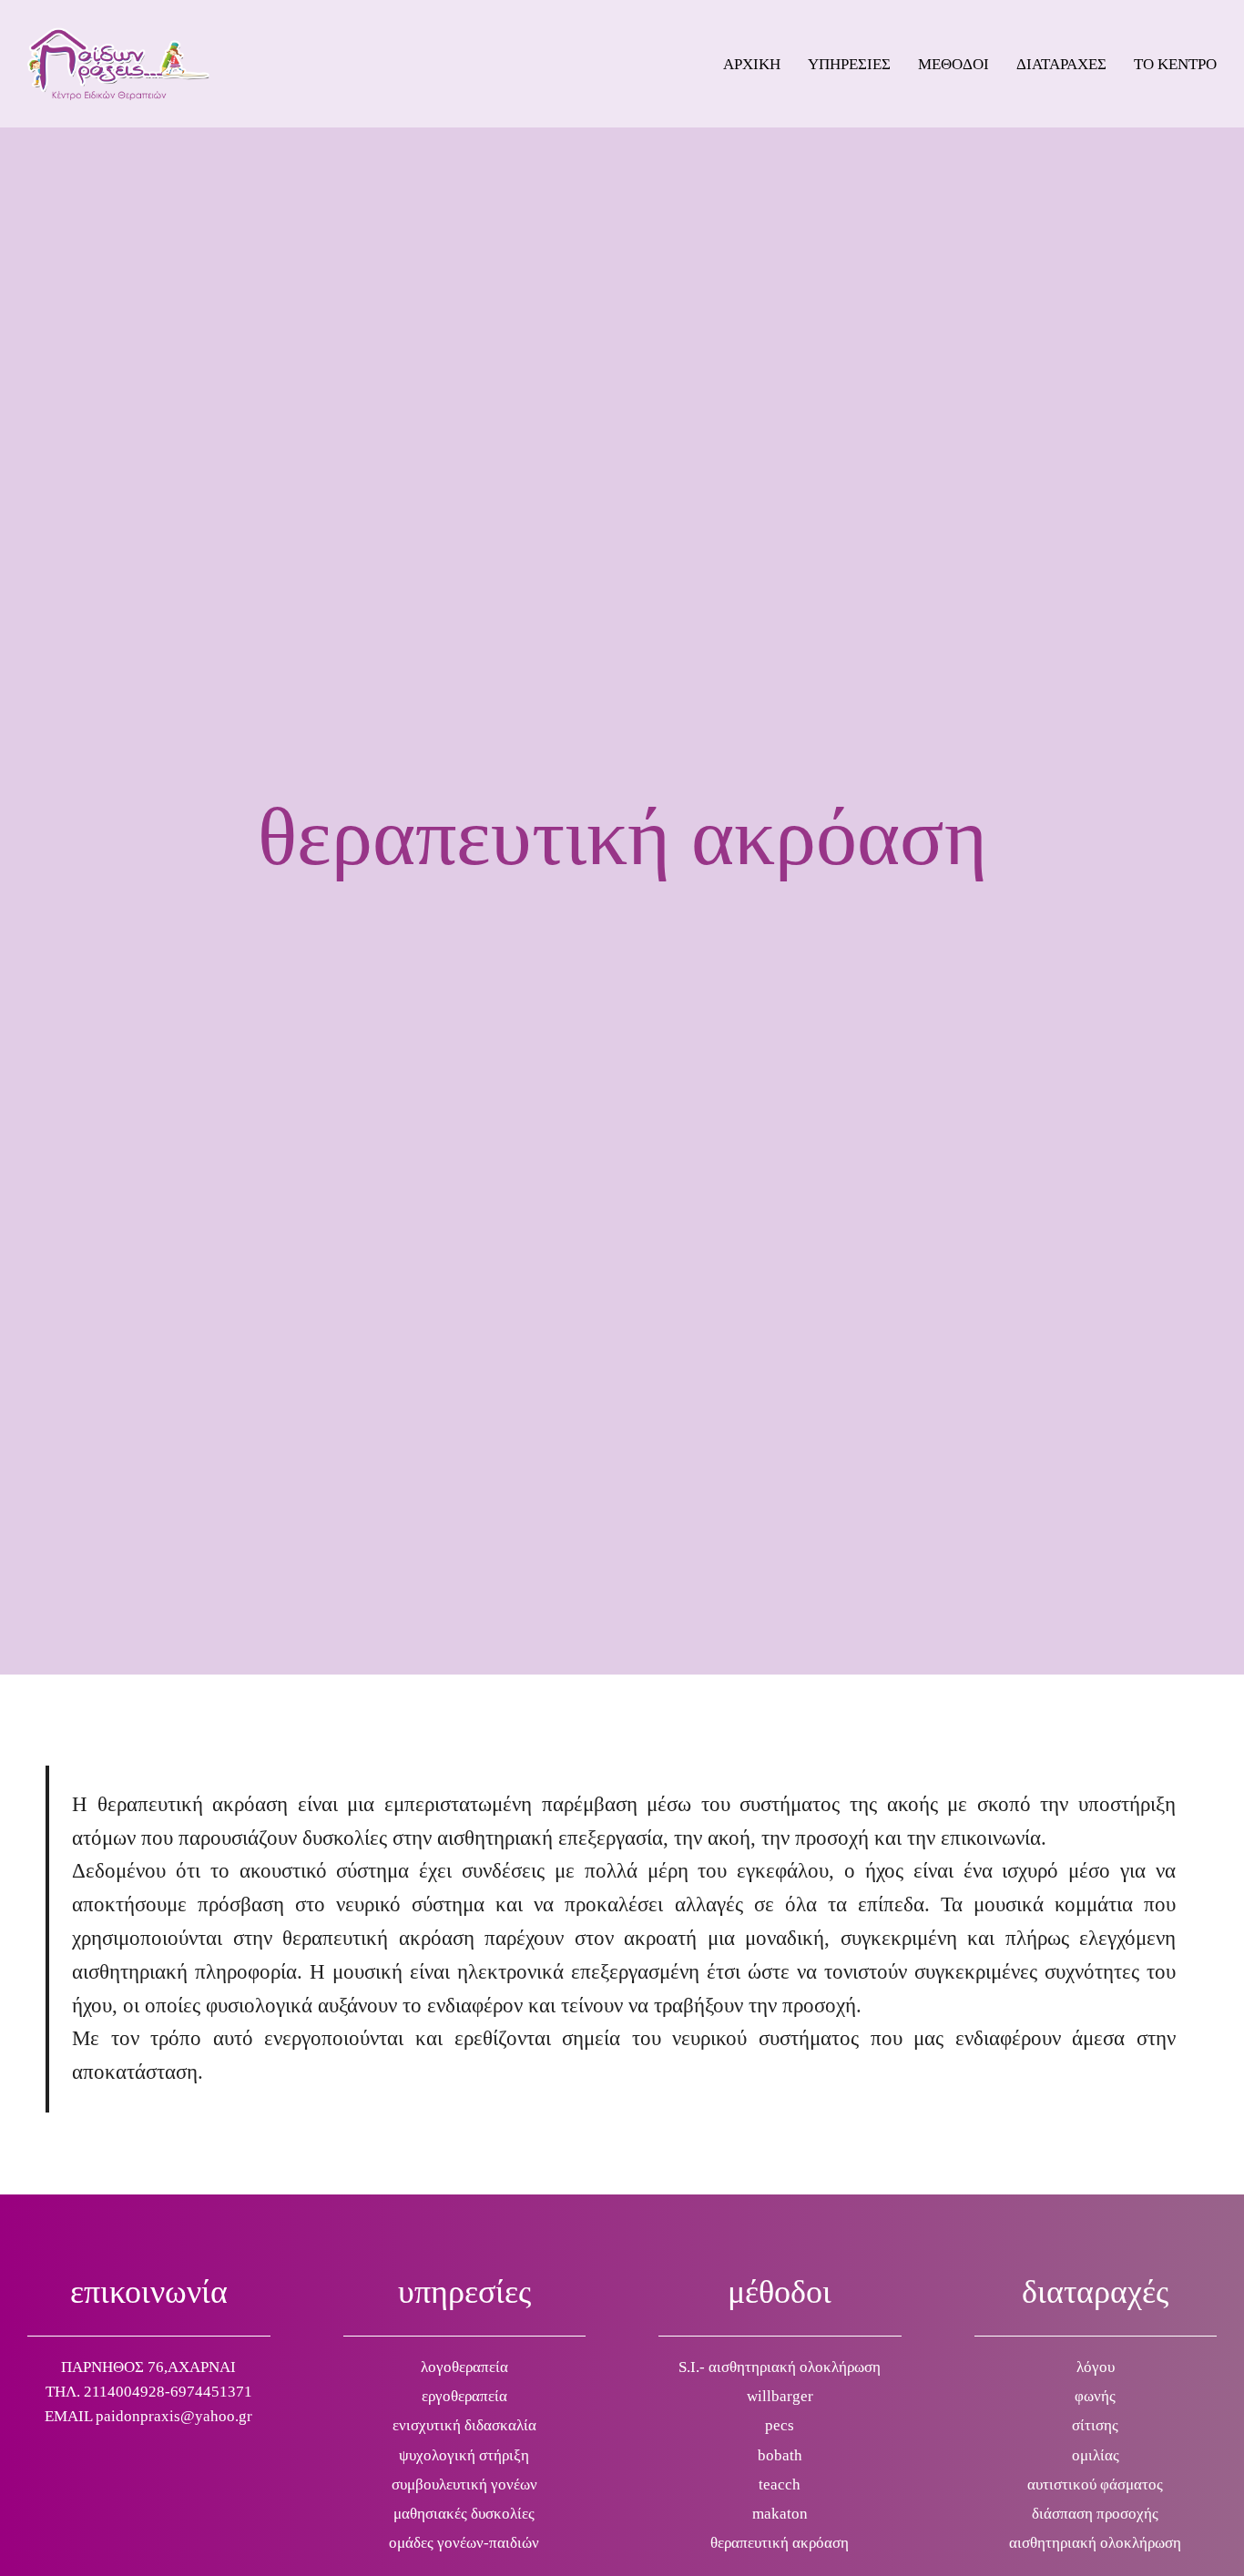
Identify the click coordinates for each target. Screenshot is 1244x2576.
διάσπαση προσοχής (1095, 2514)
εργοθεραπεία (464, 2396)
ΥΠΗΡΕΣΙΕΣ (849, 64)
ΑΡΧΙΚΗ (752, 64)
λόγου (1096, 2367)
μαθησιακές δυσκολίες (464, 2514)
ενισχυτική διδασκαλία (464, 2425)
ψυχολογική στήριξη (464, 2455)
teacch (780, 2484)
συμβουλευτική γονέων (464, 2484)
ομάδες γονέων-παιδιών (464, 2543)
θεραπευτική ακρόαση (780, 2543)
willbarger (780, 2396)
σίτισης (1095, 2425)
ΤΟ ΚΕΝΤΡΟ (1175, 64)
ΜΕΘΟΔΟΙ (953, 64)
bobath (780, 2455)
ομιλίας (1096, 2455)
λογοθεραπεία (464, 2367)
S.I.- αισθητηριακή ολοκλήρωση (780, 2367)
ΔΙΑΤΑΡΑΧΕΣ (1061, 64)
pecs (780, 2425)
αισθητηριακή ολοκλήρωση (1095, 2543)
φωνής (1095, 2396)
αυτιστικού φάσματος (1095, 2484)
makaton (780, 2514)
